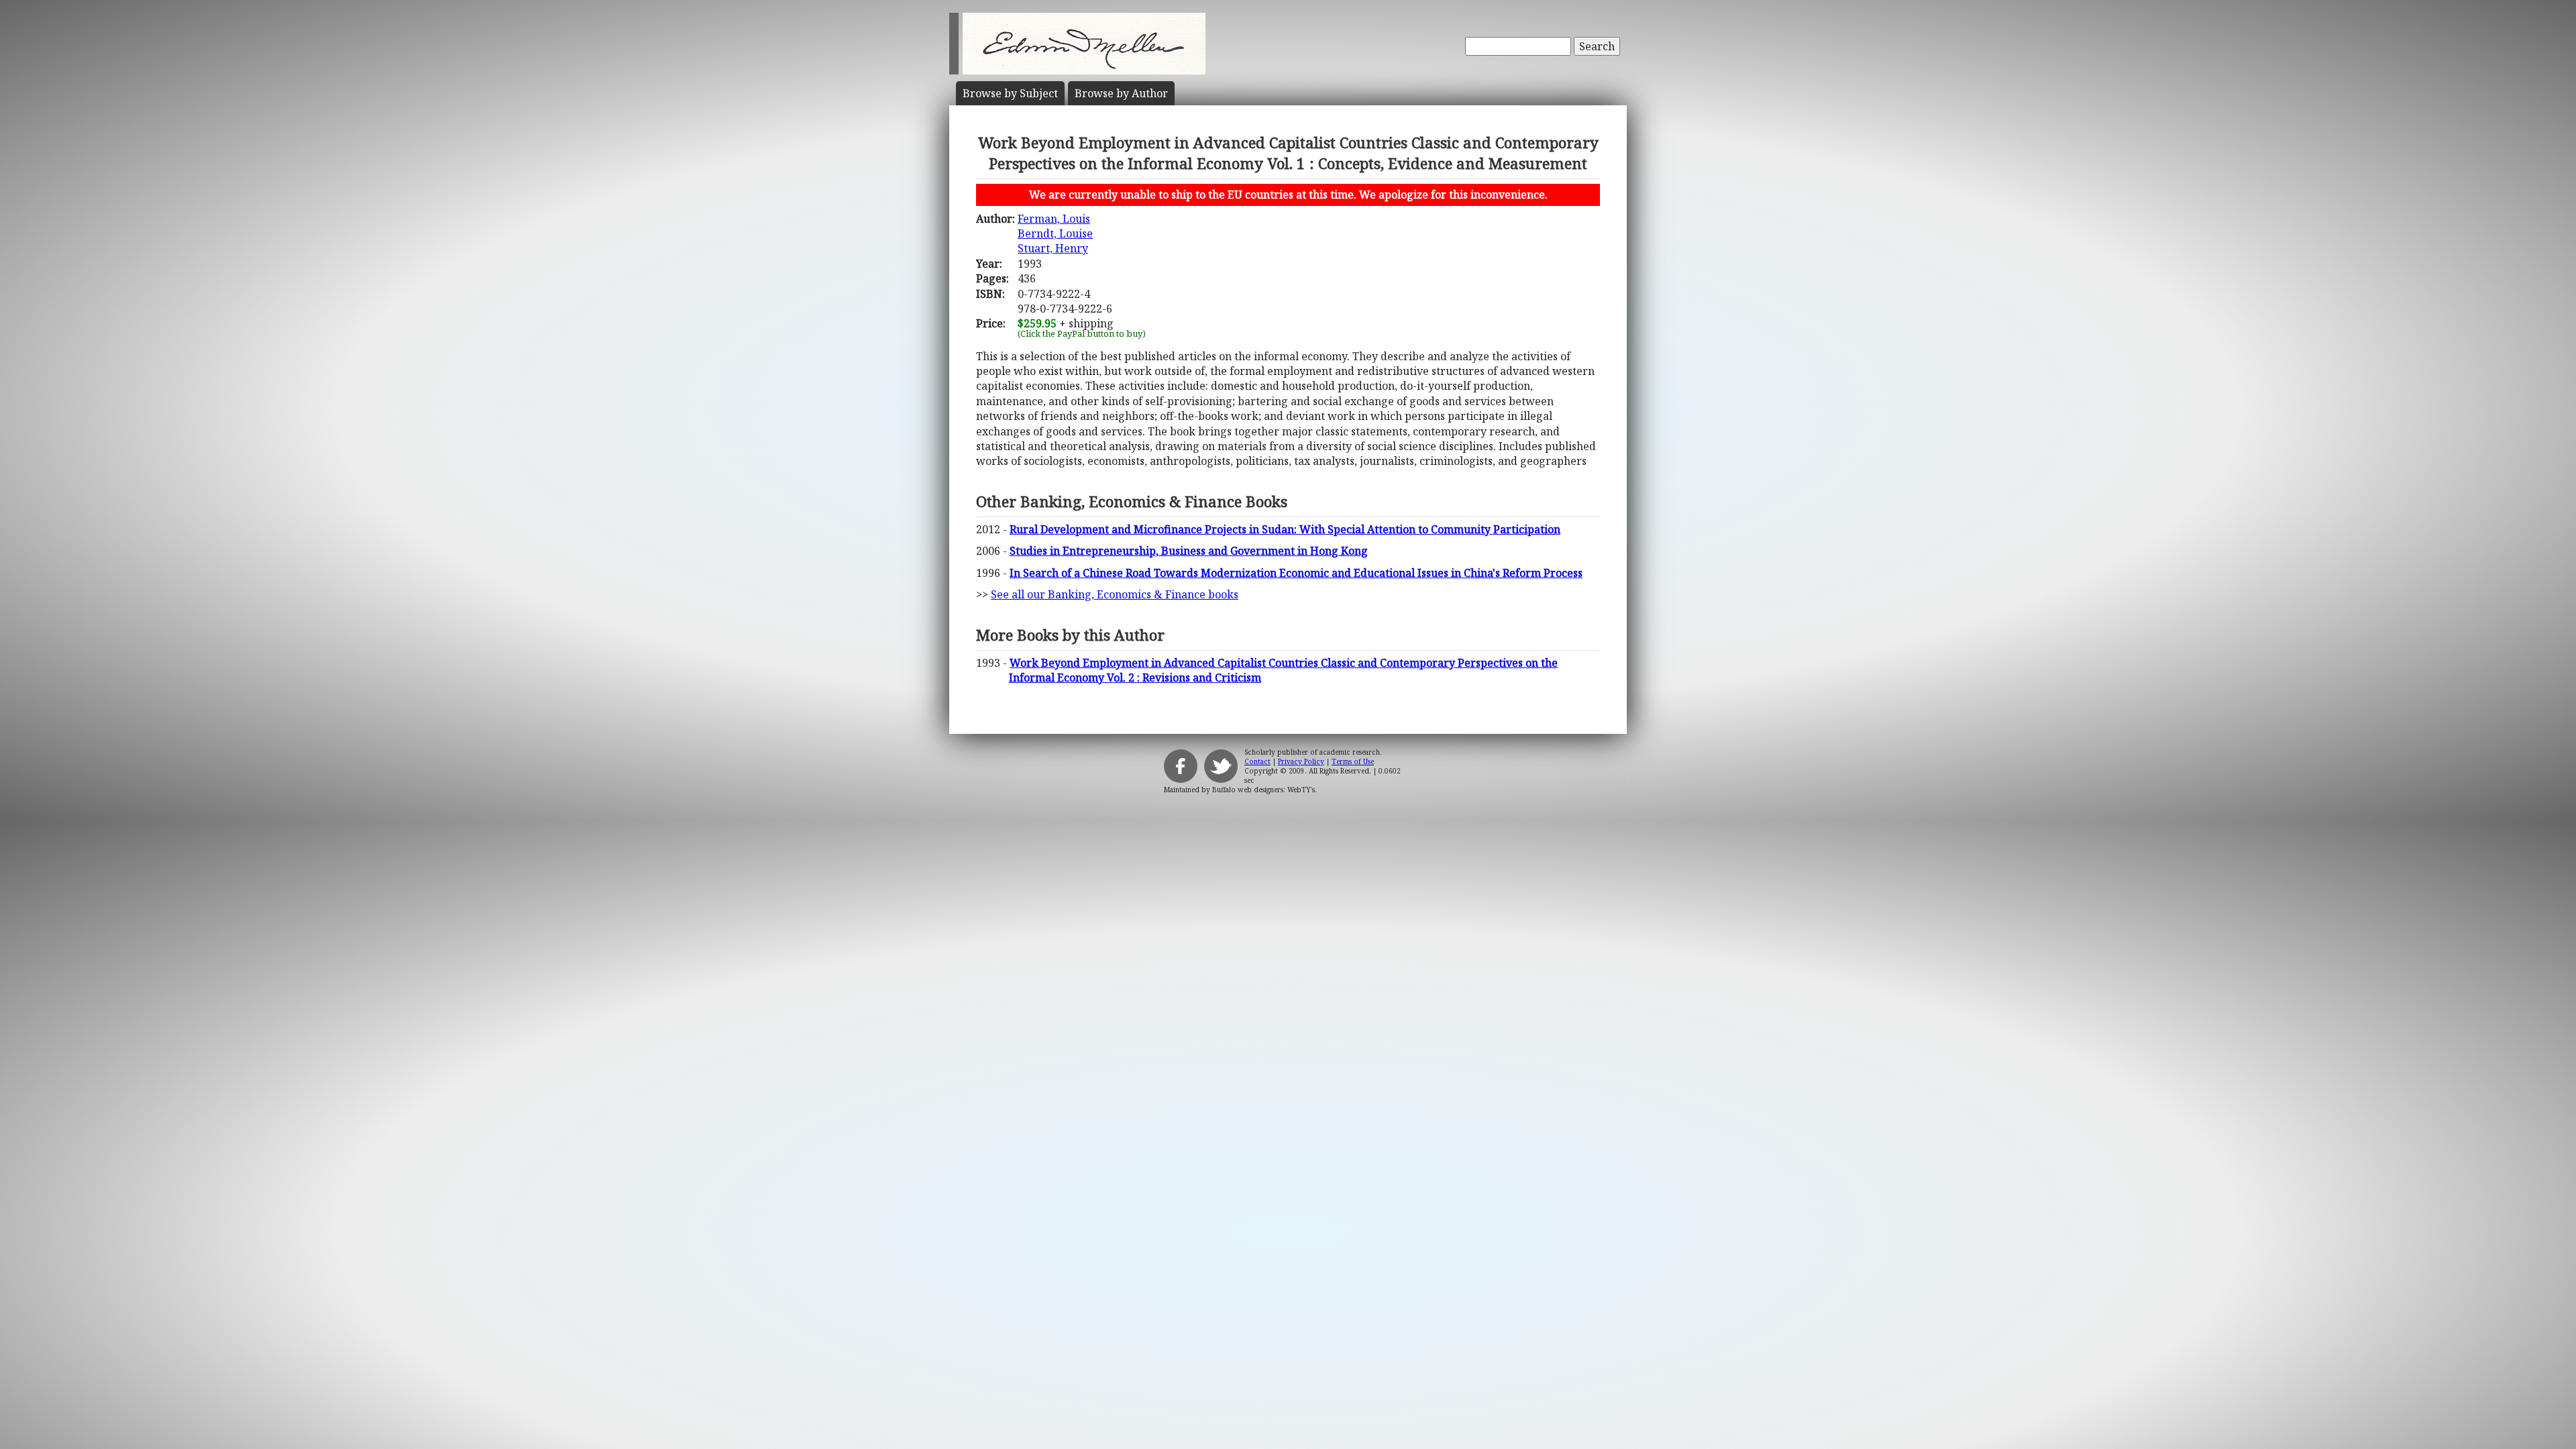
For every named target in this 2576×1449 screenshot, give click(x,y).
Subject (1010, 93)
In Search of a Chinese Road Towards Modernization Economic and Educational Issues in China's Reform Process (1296, 573)
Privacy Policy (1301, 761)
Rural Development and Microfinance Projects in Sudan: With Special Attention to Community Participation (1285, 529)
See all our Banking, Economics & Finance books (1115, 594)
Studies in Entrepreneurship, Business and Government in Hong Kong (1189, 551)
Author (1121, 93)
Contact (1257, 761)
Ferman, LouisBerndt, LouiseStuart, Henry (1055, 234)
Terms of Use (1353, 761)
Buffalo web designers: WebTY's (1264, 790)
